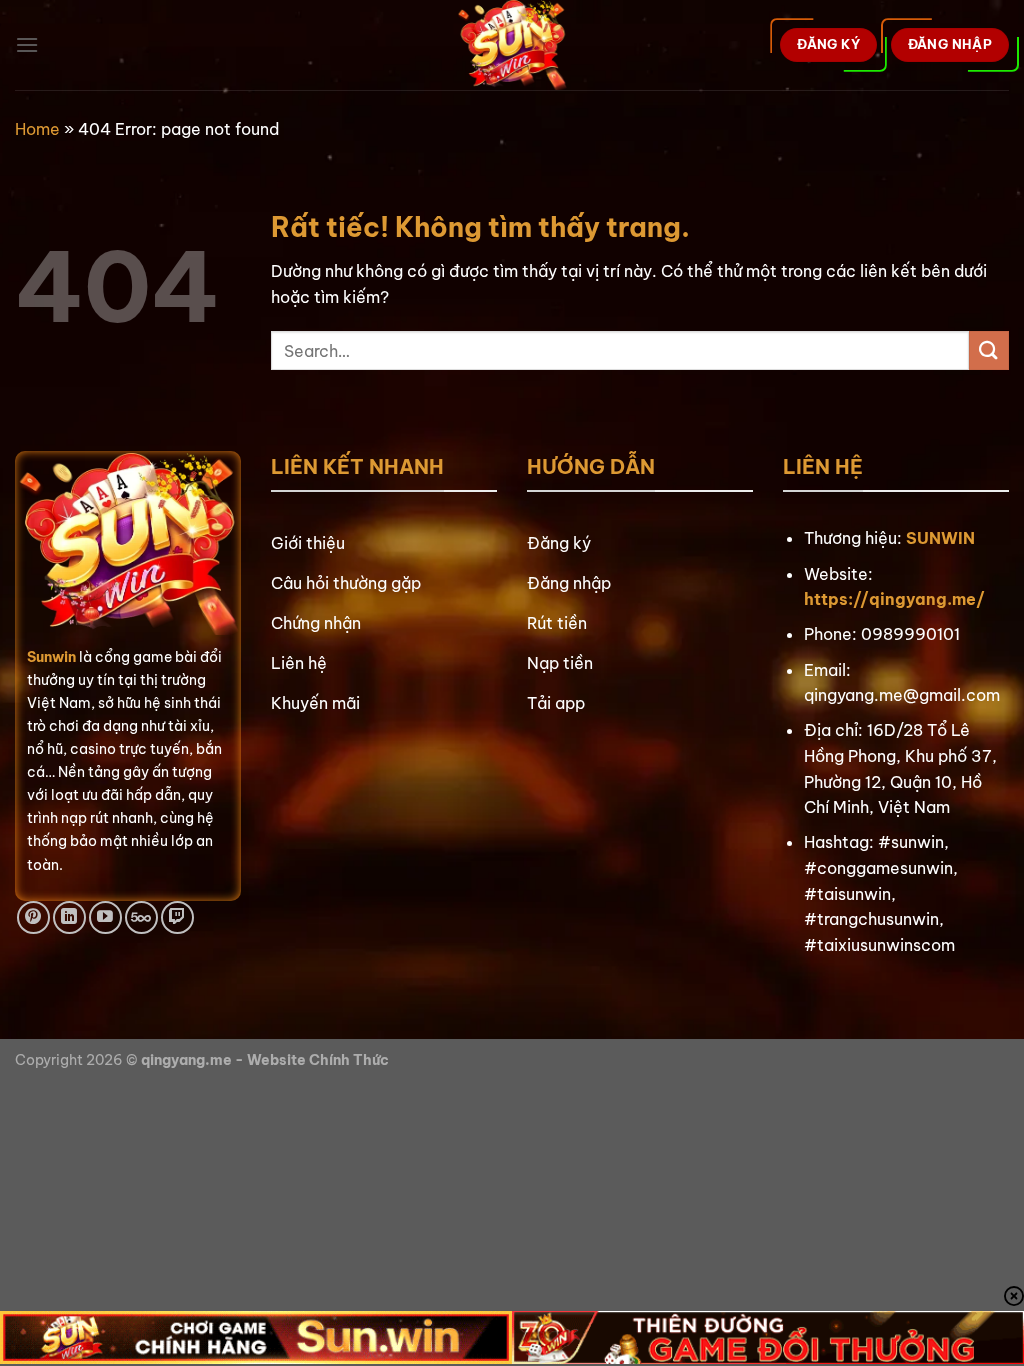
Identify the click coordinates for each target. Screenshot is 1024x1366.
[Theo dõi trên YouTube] (105, 917)
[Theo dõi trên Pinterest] (33, 917)
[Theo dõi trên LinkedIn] (69, 917)
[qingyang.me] (512, 45)
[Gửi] (989, 350)
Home (37, 129)
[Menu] (27, 44)
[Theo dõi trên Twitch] (177, 917)
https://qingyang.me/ (894, 599)
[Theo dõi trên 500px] (141, 917)
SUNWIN (940, 538)
